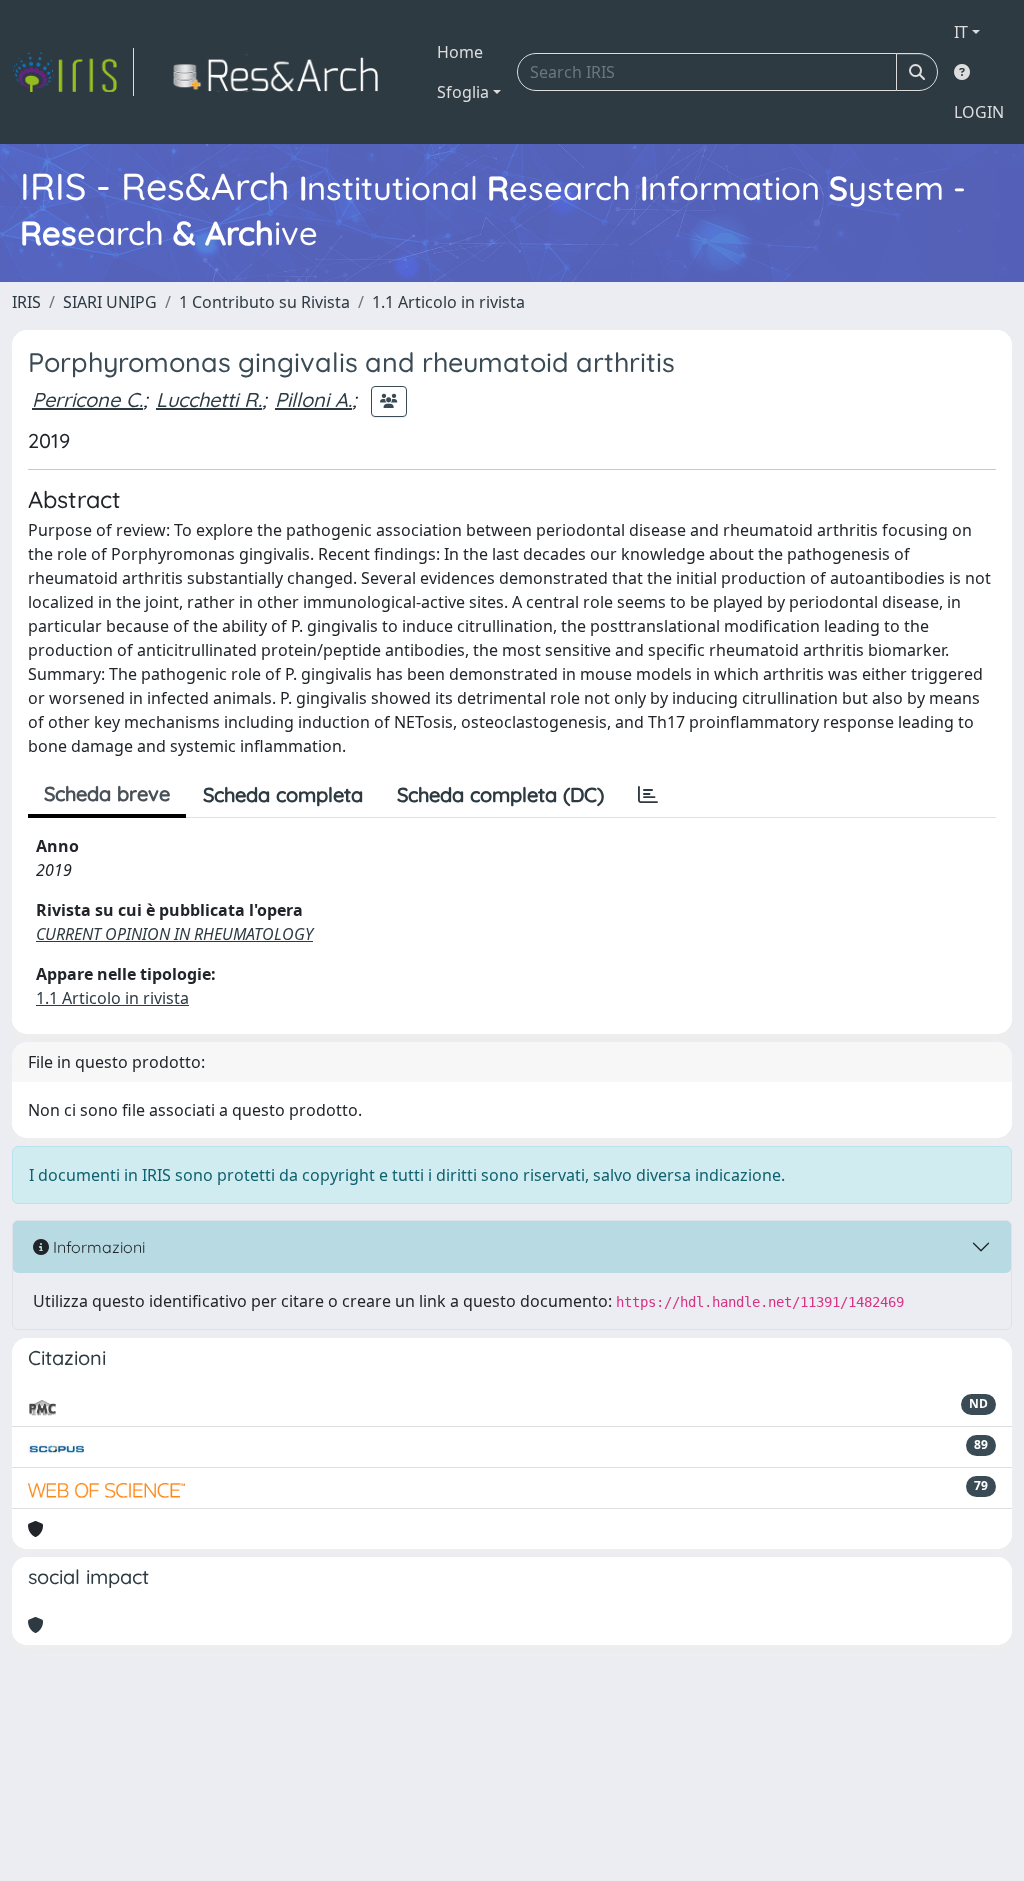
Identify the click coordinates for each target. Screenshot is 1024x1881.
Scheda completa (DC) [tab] (500, 794)
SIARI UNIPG (110, 302)
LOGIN (979, 112)
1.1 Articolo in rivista (448, 302)
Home (460, 52)
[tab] (648, 795)
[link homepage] (73, 72)
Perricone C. (87, 399)
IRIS (26, 302)
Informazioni (97, 1247)
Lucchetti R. (209, 399)
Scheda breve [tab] (107, 793)
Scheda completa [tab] (283, 794)
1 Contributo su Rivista (264, 302)
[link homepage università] (281, 72)
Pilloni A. (313, 399)
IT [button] (961, 32)
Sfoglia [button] (463, 92)
